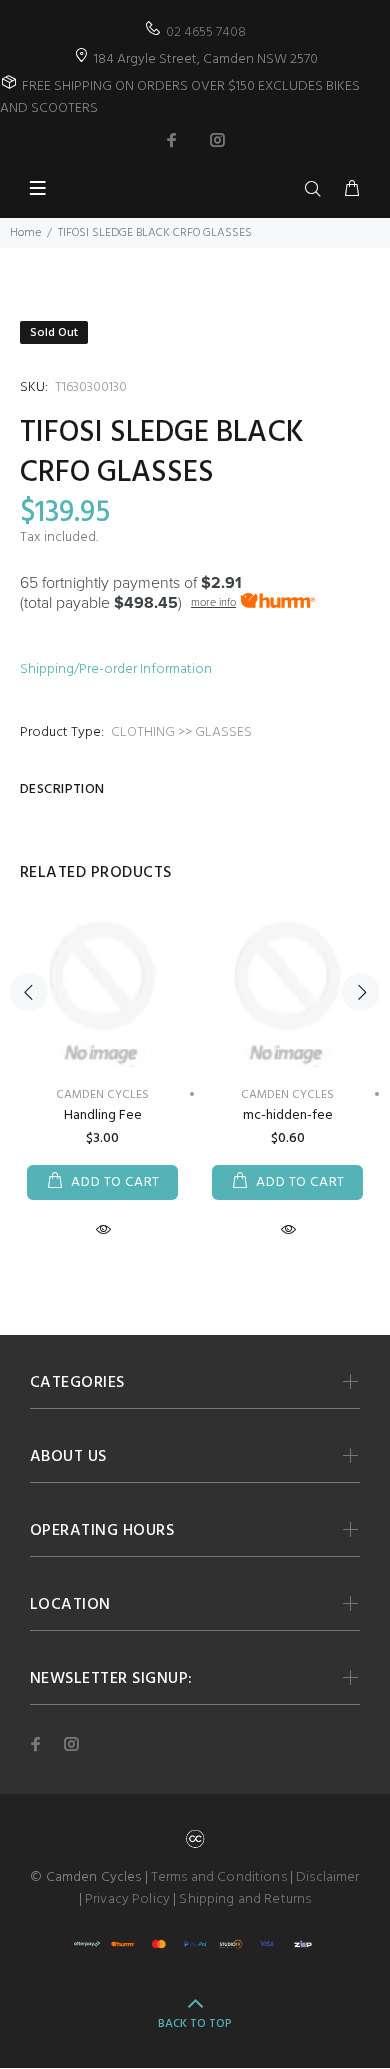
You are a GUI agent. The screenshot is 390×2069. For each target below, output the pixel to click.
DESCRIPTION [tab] (62, 789)
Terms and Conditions (219, 1877)
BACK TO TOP (195, 2024)
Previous (29, 992)
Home (25, 233)
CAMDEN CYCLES (102, 1095)
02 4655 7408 (206, 32)
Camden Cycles (287, 1095)
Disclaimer (327, 1877)
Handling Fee (103, 1115)
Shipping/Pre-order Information (116, 669)
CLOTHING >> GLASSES (181, 732)
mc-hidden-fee (288, 1115)
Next (361, 992)
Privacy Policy (127, 1899)
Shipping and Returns (245, 1899)
